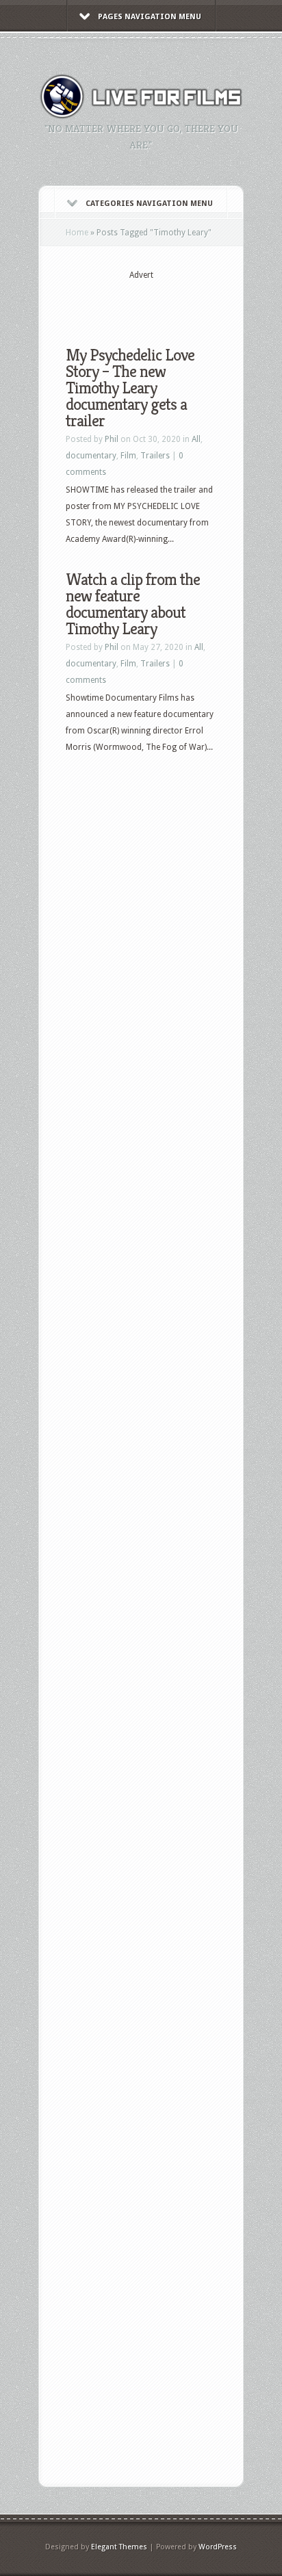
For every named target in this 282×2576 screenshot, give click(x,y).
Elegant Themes (119, 2547)
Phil (112, 439)
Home (77, 233)
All (196, 439)
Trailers (155, 456)
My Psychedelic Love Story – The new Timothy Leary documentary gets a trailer (130, 388)
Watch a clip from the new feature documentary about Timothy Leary (133, 604)
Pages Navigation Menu (150, 17)
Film (128, 456)
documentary (91, 456)
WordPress (218, 2547)
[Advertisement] (174, 302)
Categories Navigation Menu (149, 204)
